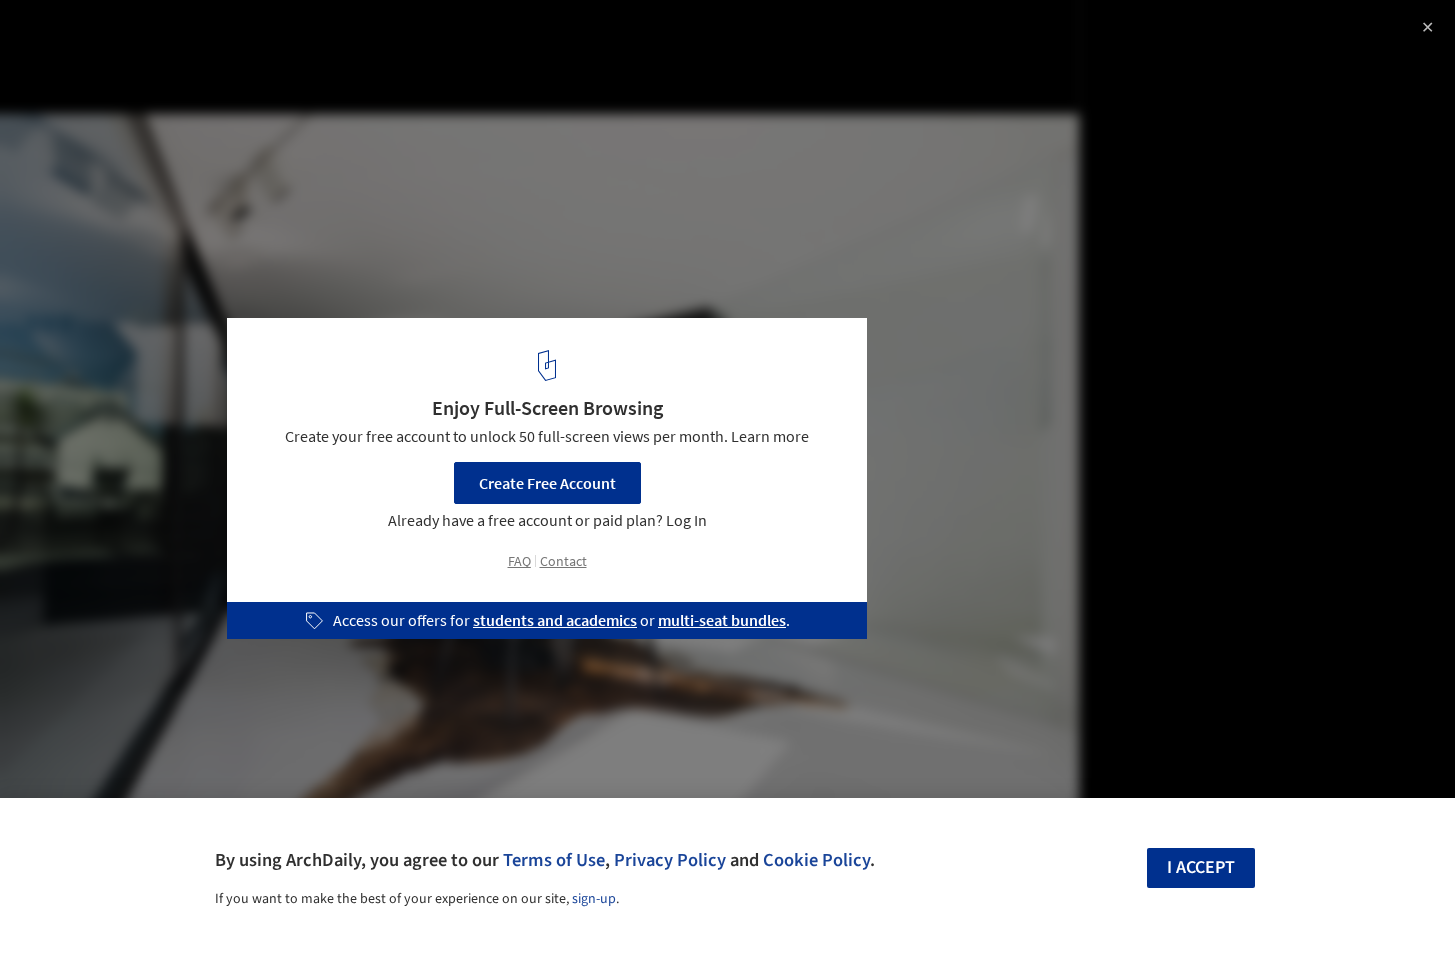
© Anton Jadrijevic (80, 70)
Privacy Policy (670, 860)
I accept (1201, 867)
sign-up (594, 899)
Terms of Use (554, 860)
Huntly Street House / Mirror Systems (208, 36)
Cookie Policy (816, 860)
